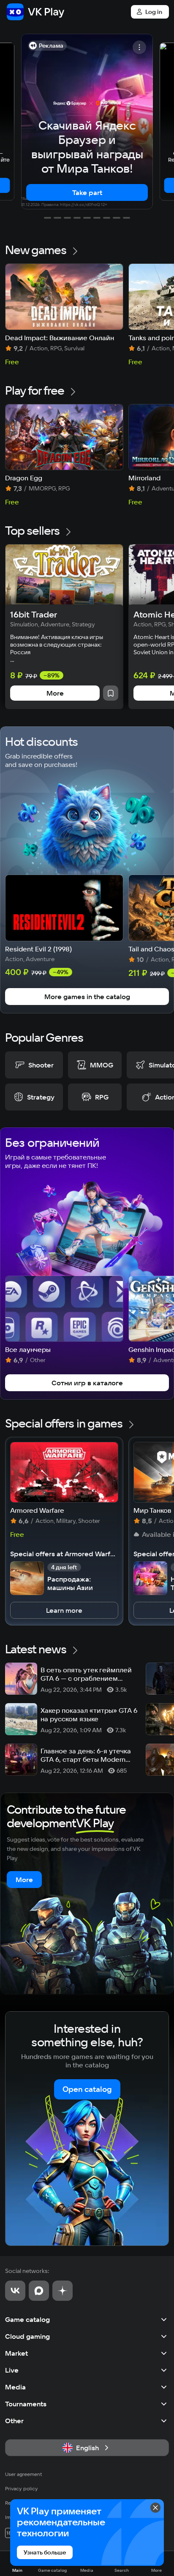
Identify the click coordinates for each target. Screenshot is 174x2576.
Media (15, 2387)
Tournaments (26, 2404)
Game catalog (27, 2319)
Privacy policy (22, 2488)
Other (14, 2421)
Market (16, 2353)
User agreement (24, 2474)
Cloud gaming (27, 2336)
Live (12, 2370)
